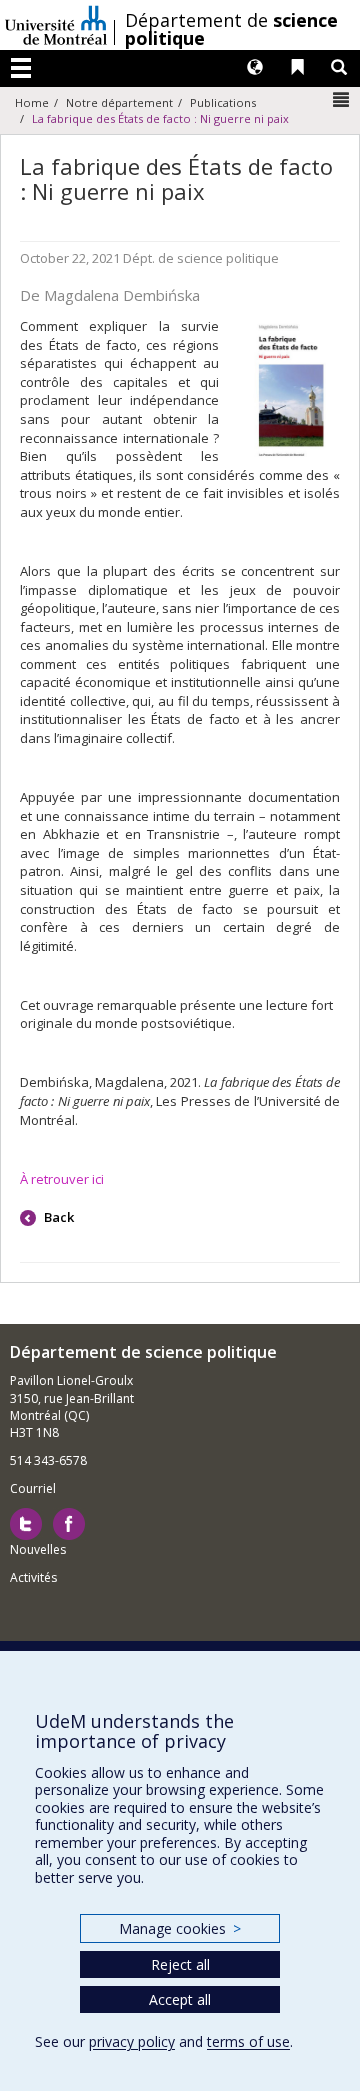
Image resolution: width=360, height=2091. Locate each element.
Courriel (33, 1488)
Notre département (119, 102)
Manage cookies (179, 1928)
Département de (231, 29)
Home (32, 102)
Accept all (180, 1999)
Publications (223, 102)
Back (57, 1217)
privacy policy (132, 2041)
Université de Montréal (56, 25)
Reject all (180, 1964)
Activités (33, 1577)
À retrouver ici (62, 1179)
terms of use (248, 2041)
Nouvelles (38, 1549)
